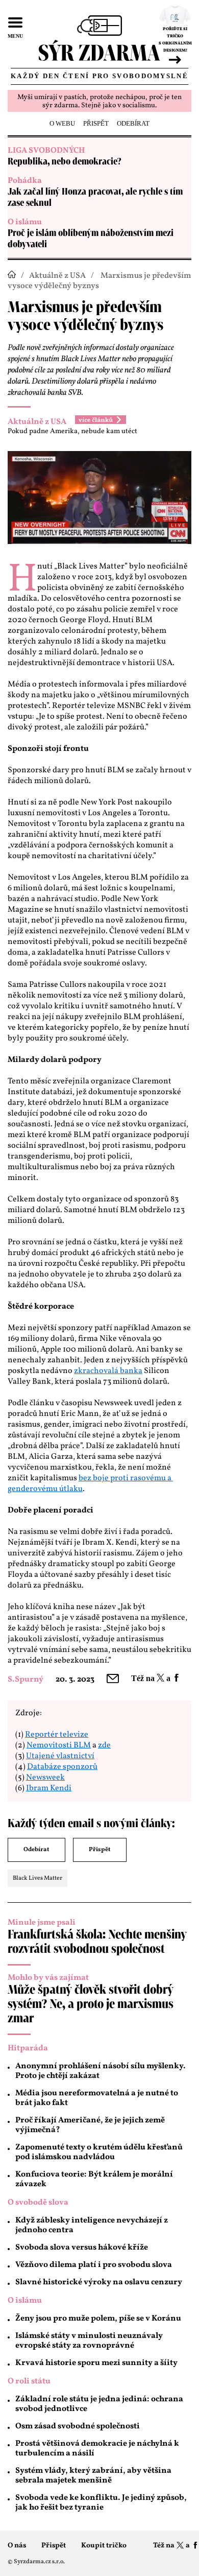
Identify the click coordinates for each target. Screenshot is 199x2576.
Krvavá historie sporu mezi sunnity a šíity (96, 2363)
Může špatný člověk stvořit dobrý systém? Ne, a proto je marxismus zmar (91, 2004)
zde (104, 1745)
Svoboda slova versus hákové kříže (82, 2248)
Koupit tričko (104, 2546)
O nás (17, 2546)
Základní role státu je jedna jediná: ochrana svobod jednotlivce (99, 2404)
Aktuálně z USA (57, 276)
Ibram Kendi (49, 1788)
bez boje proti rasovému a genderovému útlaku (90, 1484)
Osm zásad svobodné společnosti (78, 2426)
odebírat (133, 123)
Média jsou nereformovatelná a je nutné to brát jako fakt (97, 2098)
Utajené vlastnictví (60, 1756)
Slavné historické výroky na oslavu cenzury (99, 2282)
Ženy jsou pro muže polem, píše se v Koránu (98, 2319)
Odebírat (36, 1850)
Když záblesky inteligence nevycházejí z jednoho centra (92, 2225)
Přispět (100, 1850)
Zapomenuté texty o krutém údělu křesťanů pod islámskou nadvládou (99, 2152)
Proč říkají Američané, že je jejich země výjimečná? (90, 2125)
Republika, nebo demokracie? (65, 162)
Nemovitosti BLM (59, 1745)
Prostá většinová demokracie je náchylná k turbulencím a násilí (97, 2449)
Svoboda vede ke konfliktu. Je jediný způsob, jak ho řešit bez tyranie (101, 2503)
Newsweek (45, 1778)
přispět (96, 123)
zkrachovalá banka (108, 1371)
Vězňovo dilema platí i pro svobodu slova (94, 2265)
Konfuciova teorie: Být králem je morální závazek (94, 2179)
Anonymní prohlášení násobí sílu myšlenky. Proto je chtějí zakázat (101, 2071)
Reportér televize (57, 1735)
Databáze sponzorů (62, 1767)
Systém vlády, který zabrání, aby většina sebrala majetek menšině (93, 2476)
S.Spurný (26, 1680)
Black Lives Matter (38, 1878)
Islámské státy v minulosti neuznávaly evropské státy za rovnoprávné (89, 2341)
